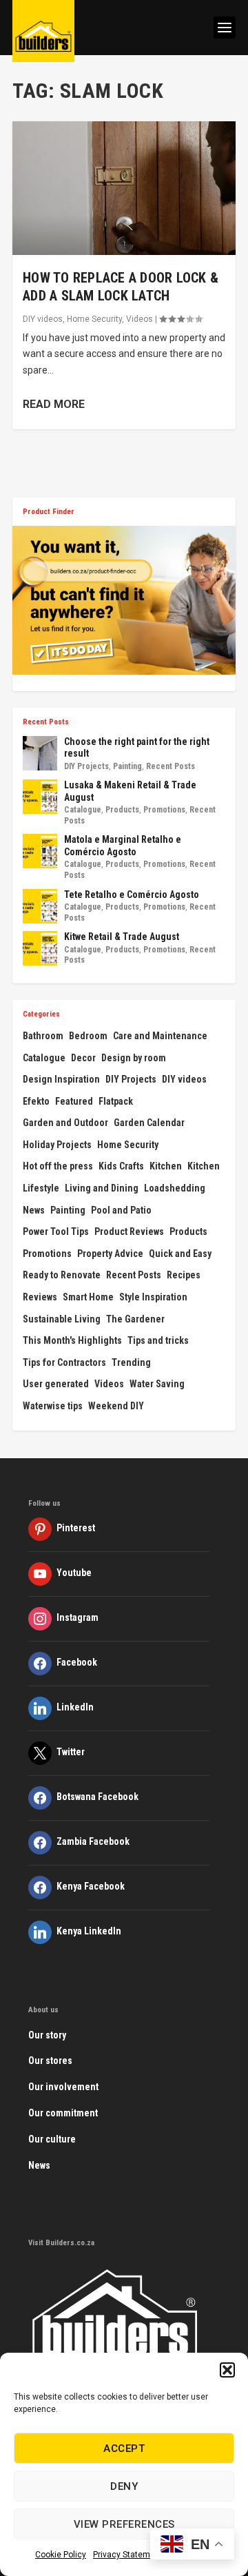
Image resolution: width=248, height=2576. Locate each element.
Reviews (40, 1297)
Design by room (134, 1058)
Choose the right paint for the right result (137, 748)
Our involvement (63, 2087)
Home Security (94, 319)
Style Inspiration (153, 1297)
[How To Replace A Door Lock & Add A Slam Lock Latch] (124, 188)
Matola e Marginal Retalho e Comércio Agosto (123, 846)
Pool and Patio (121, 1210)
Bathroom (43, 1036)
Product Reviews (129, 1231)
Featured (74, 1101)
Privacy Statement (128, 2555)
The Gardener (135, 1319)
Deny (124, 2486)
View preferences (124, 2524)
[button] (227, 2370)
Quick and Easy (180, 1254)
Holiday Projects (57, 1145)
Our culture (52, 2139)
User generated (56, 1384)
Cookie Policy (61, 2555)
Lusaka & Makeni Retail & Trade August (130, 791)
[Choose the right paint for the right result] (40, 753)
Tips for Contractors (64, 1362)
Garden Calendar (149, 1123)
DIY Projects (86, 766)
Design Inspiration (61, 1079)
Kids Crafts (121, 1166)
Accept (124, 2449)
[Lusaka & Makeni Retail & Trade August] (40, 797)
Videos (139, 319)
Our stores (50, 2061)
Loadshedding (175, 1188)
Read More (54, 404)
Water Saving (157, 1384)
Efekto (36, 1101)
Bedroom (88, 1036)
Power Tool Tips (56, 1231)
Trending (131, 1362)
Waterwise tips (53, 1406)
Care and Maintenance (160, 1036)
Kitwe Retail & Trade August (122, 937)
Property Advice (110, 1254)
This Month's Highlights (72, 1340)
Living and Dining (102, 1188)
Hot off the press (58, 1166)
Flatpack (116, 1101)
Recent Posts (170, 766)
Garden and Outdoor (65, 1123)
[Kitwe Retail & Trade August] (40, 948)
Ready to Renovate (62, 1275)
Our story (47, 2035)
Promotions (164, 810)
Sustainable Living (62, 1319)
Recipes (184, 1275)
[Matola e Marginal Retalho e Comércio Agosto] (40, 851)
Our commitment (63, 2113)
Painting (127, 766)
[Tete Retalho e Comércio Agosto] (40, 906)
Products (122, 810)
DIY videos (43, 319)
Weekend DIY (116, 1406)
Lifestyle (41, 1188)
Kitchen (166, 1166)
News (34, 1210)
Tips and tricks (158, 1340)
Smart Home (88, 1297)
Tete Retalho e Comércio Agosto (132, 895)
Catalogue (83, 810)
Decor (83, 1058)
